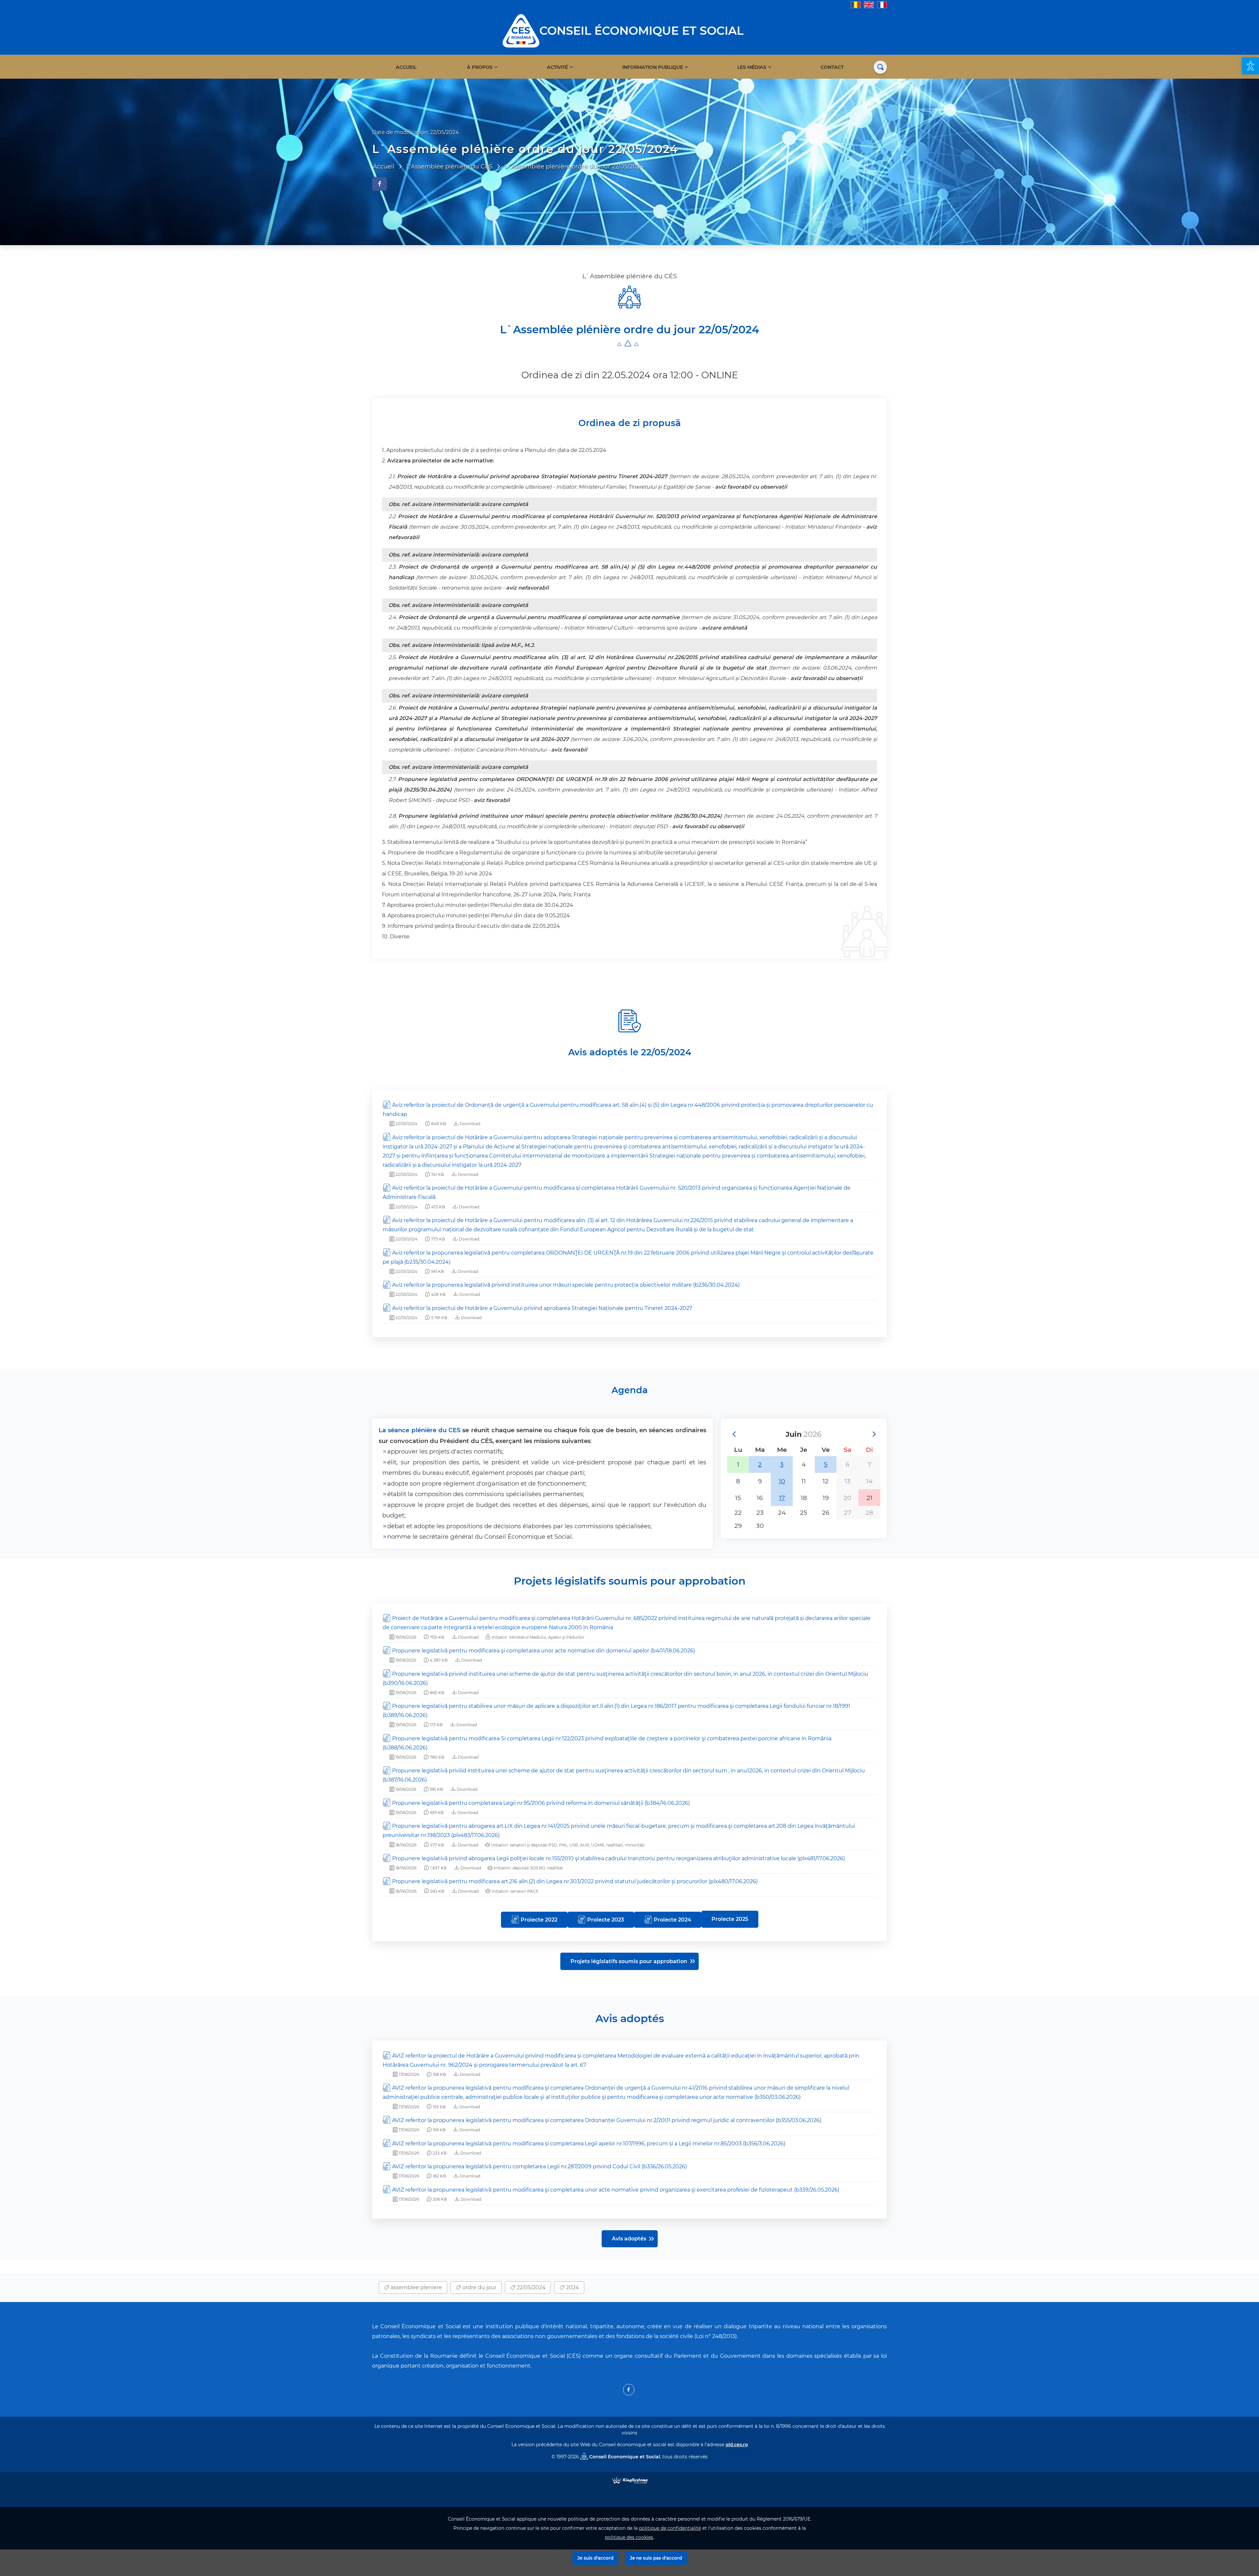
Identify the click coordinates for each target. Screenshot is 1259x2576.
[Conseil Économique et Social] (521, 30)
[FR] (882, 4)
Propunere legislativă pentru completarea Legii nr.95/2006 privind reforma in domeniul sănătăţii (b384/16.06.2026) (541, 1803)
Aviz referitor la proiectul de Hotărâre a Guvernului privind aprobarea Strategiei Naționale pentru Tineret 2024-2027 (542, 1308)
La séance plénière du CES (420, 1430)
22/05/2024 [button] (530, 2287)
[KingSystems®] (630, 2480)
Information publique (653, 67)
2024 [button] (572, 2287)
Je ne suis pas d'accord (656, 2558)
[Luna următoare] (874, 1434)
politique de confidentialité (670, 2528)
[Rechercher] (880, 67)
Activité (557, 67)
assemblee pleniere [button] (416, 2287)
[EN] (869, 4)
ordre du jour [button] (479, 2287)
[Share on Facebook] (380, 184)
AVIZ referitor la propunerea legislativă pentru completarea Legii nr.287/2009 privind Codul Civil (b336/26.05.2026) (540, 2166)
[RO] (856, 4)
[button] (1250, 66)
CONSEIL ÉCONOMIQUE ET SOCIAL (641, 31)
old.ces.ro (737, 2445)
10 (782, 1481)
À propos (480, 67)
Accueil (406, 67)
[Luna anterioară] (734, 1434)
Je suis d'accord (595, 2558)
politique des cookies (629, 2537)
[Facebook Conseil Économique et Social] (629, 2390)
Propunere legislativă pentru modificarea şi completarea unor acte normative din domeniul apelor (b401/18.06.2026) (544, 1651)
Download (470, 1124)
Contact (832, 67)
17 (782, 1498)
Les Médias (752, 67)
